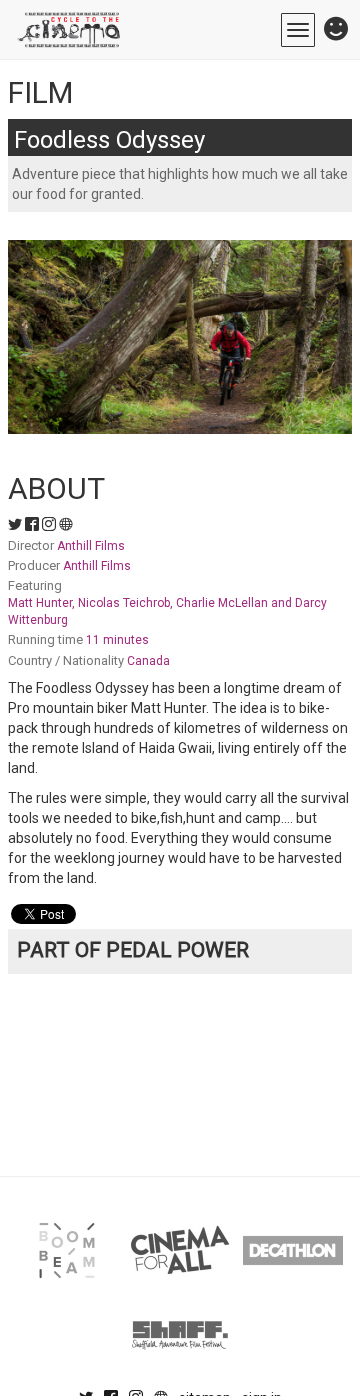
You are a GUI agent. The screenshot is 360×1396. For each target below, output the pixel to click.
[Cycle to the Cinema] (69, 30)
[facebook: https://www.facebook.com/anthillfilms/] (33, 525)
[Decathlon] (293, 1250)
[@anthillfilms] (16, 525)
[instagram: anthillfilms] (50, 525)
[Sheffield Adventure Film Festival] (180, 1335)
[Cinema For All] (180, 1250)
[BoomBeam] (67, 1250)
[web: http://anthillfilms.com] (66, 525)
